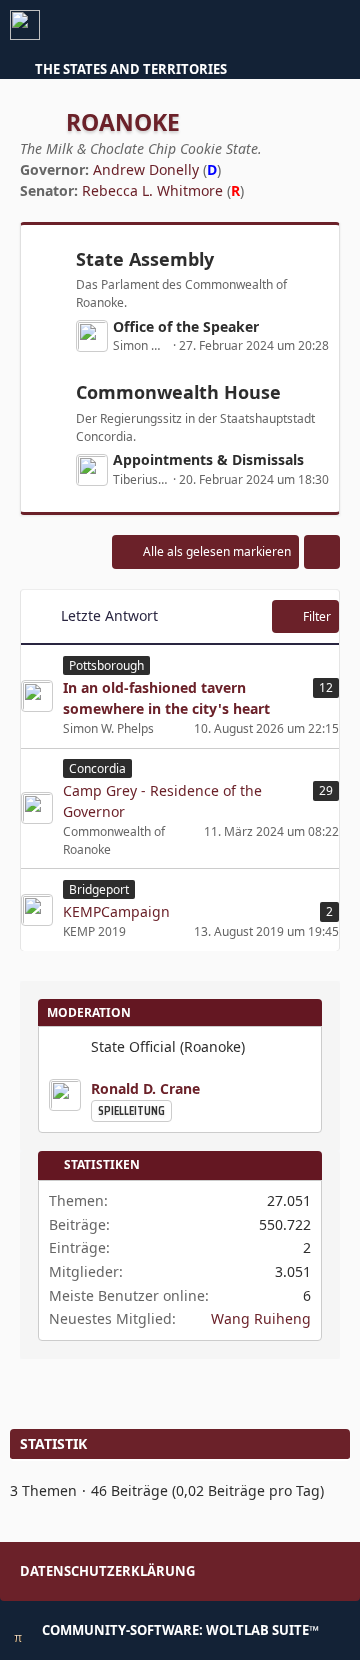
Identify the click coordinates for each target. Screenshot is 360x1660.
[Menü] (334, 25)
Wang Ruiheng (261, 1318)
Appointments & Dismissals (208, 459)
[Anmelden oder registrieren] (284, 25)
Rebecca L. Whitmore (152, 190)
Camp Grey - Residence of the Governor (162, 801)
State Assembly (145, 259)
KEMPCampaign (116, 911)
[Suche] (234, 25)
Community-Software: (180, 1630)
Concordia (97, 768)
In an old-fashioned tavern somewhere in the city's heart (166, 698)
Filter (317, 616)
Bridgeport (99, 889)
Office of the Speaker (186, 326)
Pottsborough (106, 665)
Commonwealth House (178, 392)
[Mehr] (322, 552)
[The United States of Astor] (25, 25)
